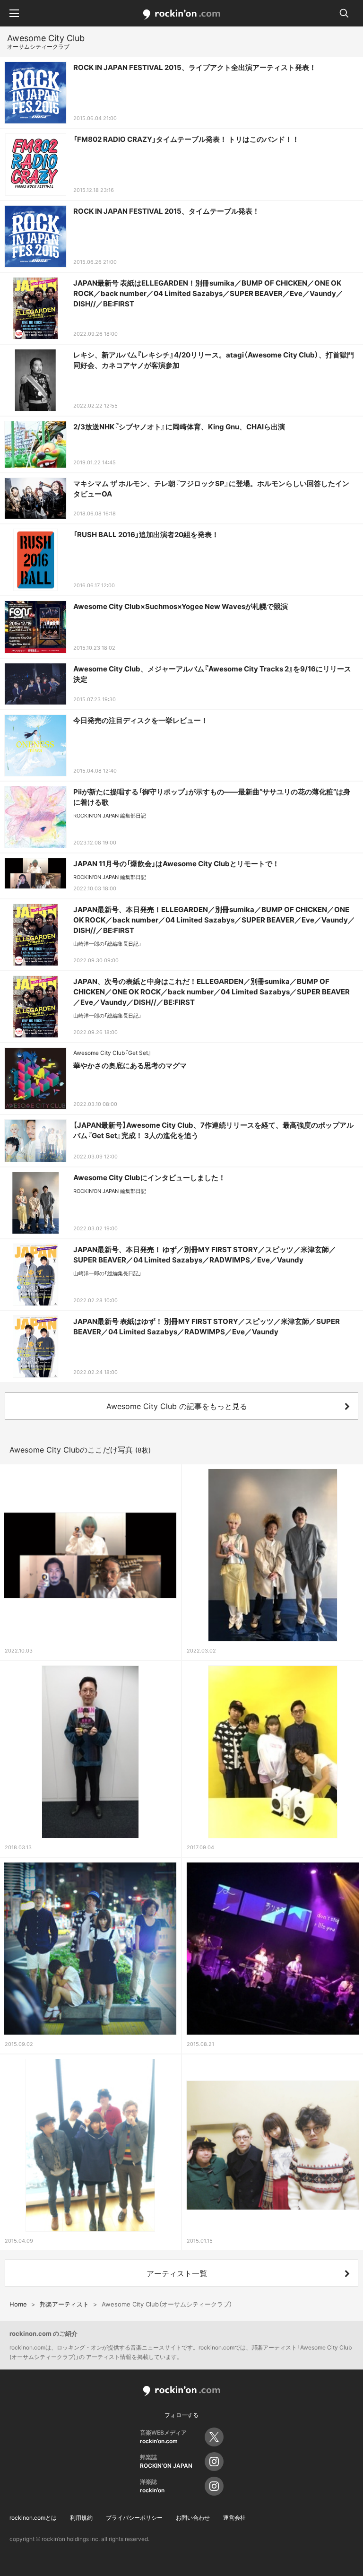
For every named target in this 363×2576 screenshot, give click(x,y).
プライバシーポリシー (134, 2518)
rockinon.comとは (33, 2518)
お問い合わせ (193, 2518)
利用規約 (81, 2518)
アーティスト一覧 (177, 2273)
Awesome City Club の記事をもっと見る (177, 1406)
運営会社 (234, 2518)
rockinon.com (182, 15)
